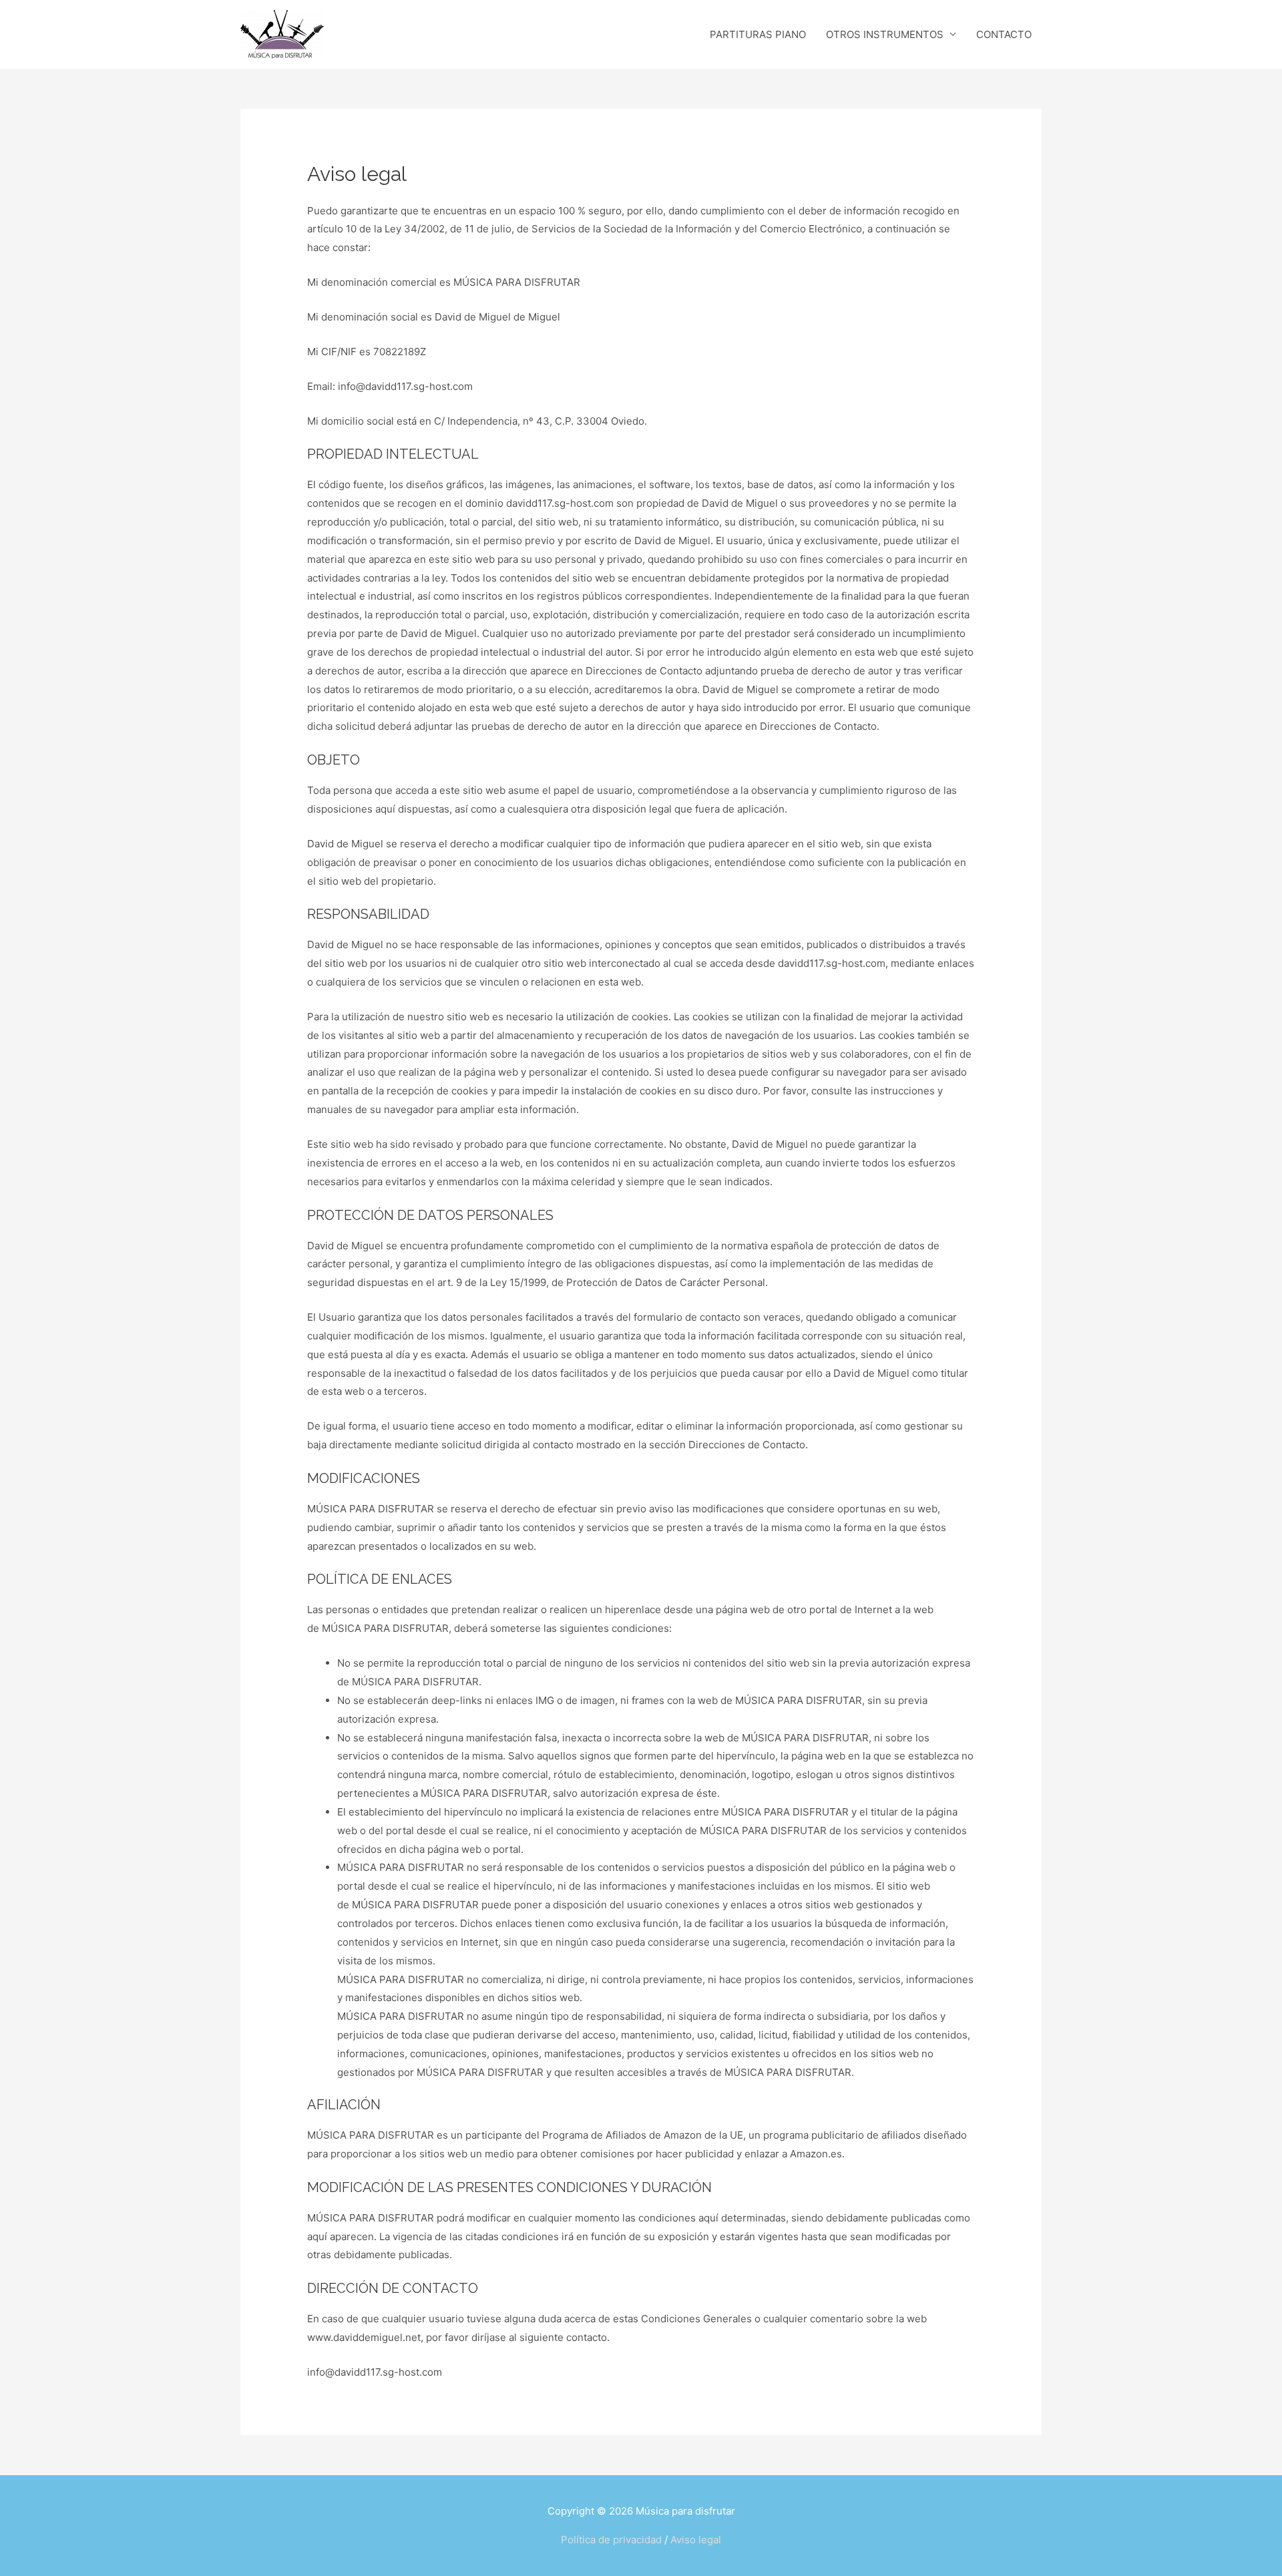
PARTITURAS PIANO (758, 34)
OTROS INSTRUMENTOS (885, 34)
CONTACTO (1004, 34)
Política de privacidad (611, 2540)
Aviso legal (696, 2540)
